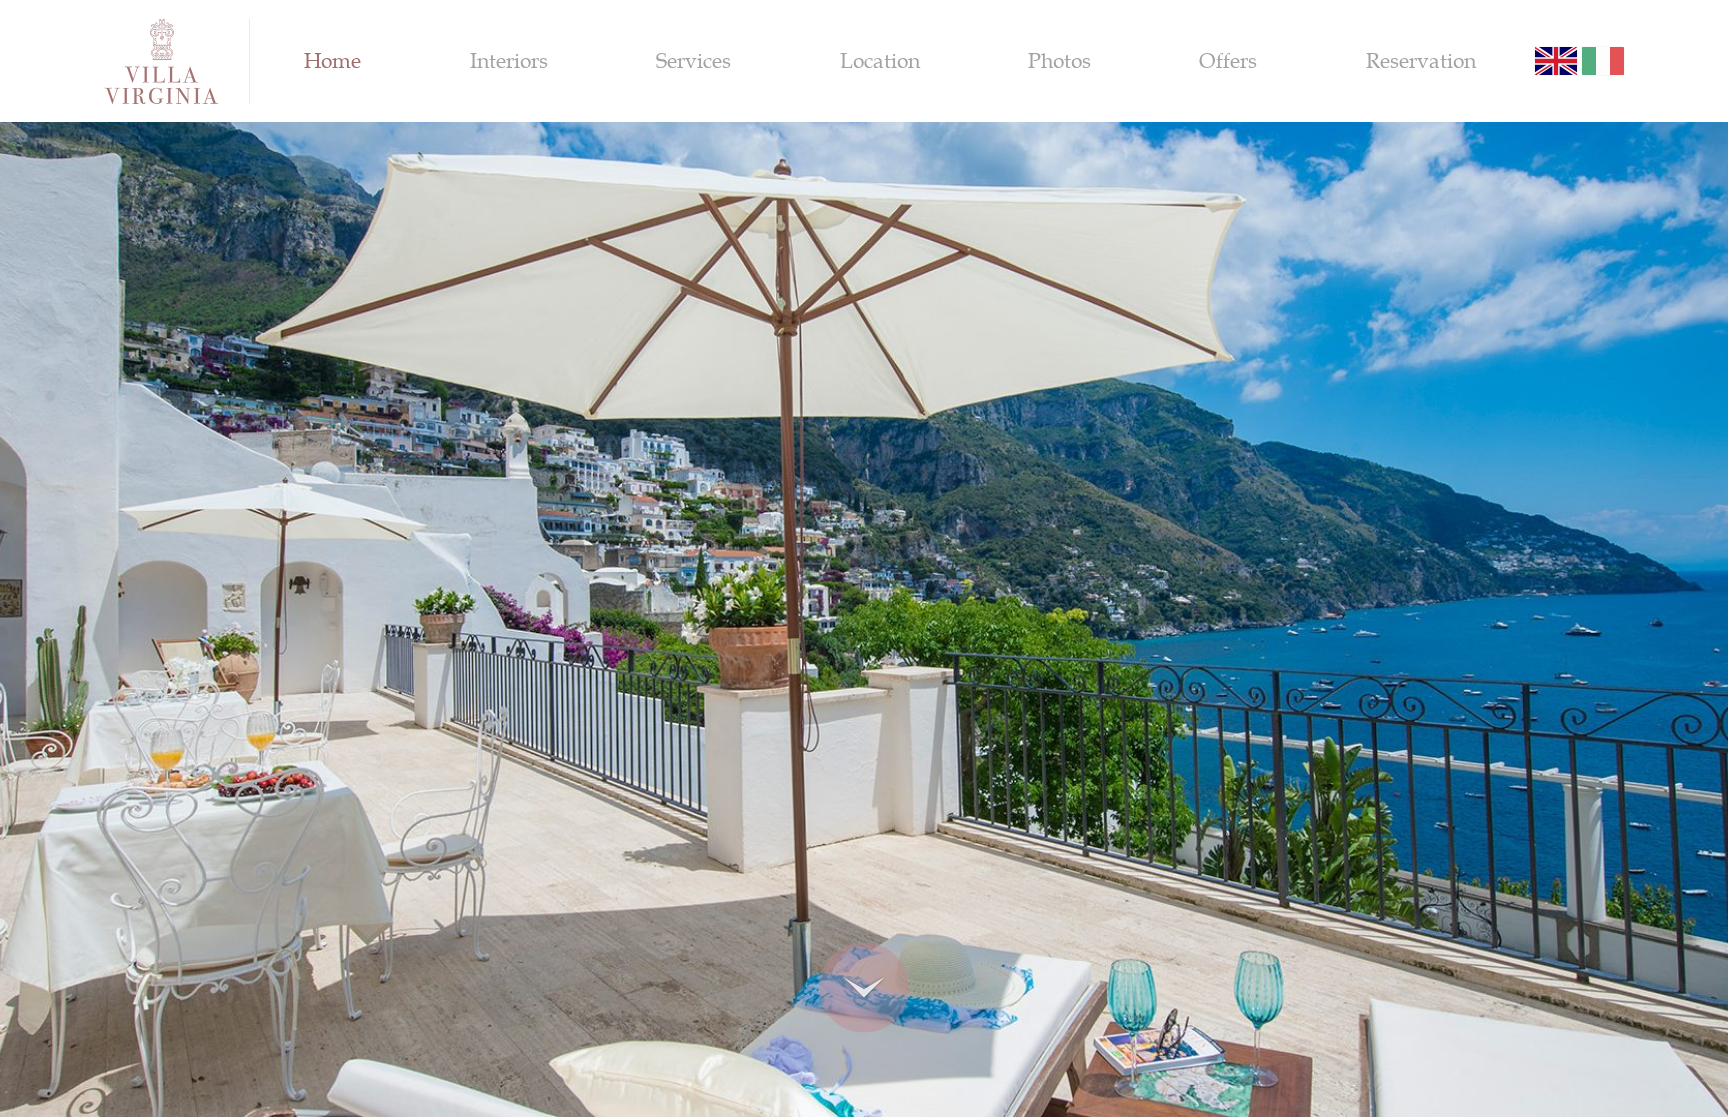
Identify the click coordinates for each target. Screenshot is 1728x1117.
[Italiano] (1603, 61)
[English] (1556, 61)
